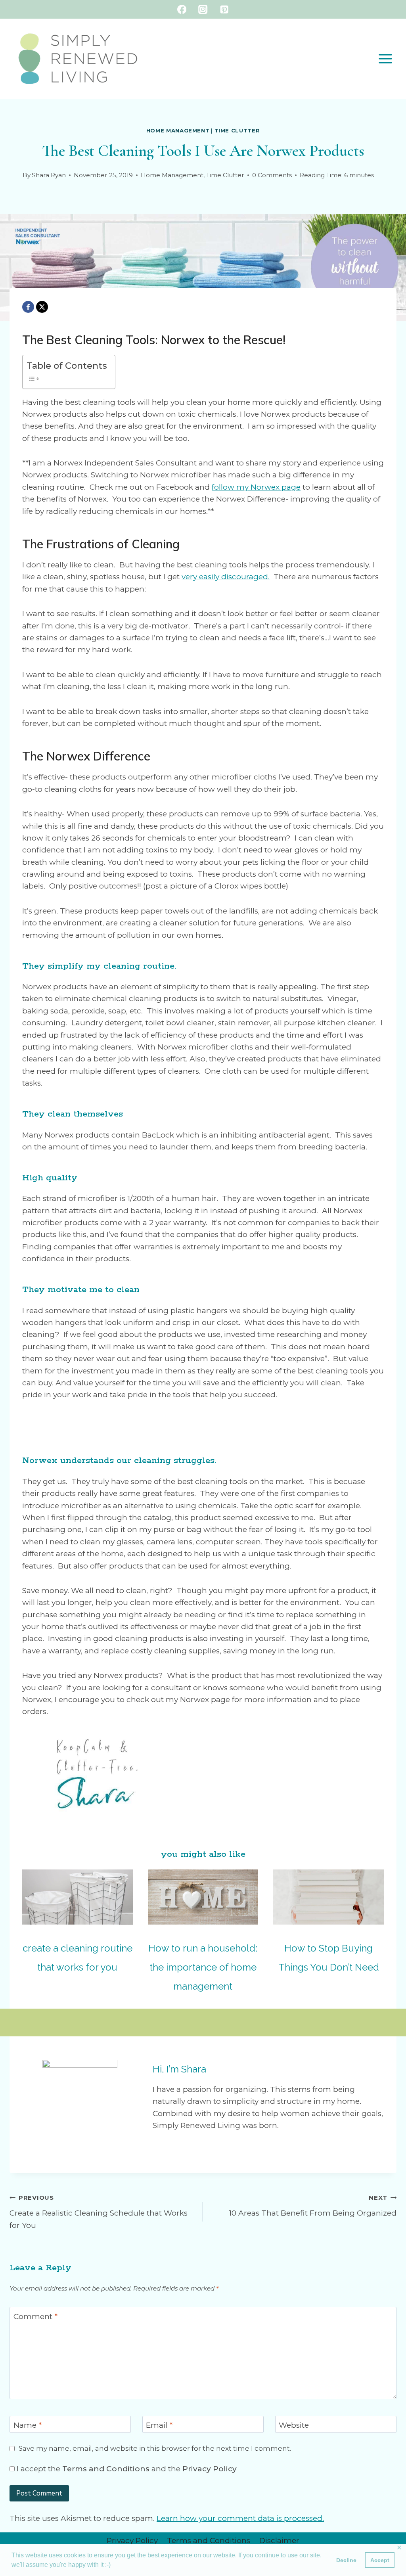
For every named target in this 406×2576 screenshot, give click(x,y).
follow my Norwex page (256, 487)
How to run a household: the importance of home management (203, 1967)
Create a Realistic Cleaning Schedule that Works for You (99, 2212)
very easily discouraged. (226, 577)
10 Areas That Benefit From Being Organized (313, 2206)
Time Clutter (237, 130)
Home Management (178, 130)
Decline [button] (346, 2560)
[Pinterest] (224, 9)
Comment (35, 2316)
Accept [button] (380, 2560)
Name (28, 2425)
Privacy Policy (210, 2469)
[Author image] (14, 175)
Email (159, 2425)
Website (294, 2425)
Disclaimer (279, 2541)
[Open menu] (385, 58)
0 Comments (272, 175)
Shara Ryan (49, 175)
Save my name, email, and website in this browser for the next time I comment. (155, 2448)
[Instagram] (203, 9)
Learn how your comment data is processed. (240, 2518)
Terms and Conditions (106, 2469)
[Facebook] (182, 9)
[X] (42, 307)
